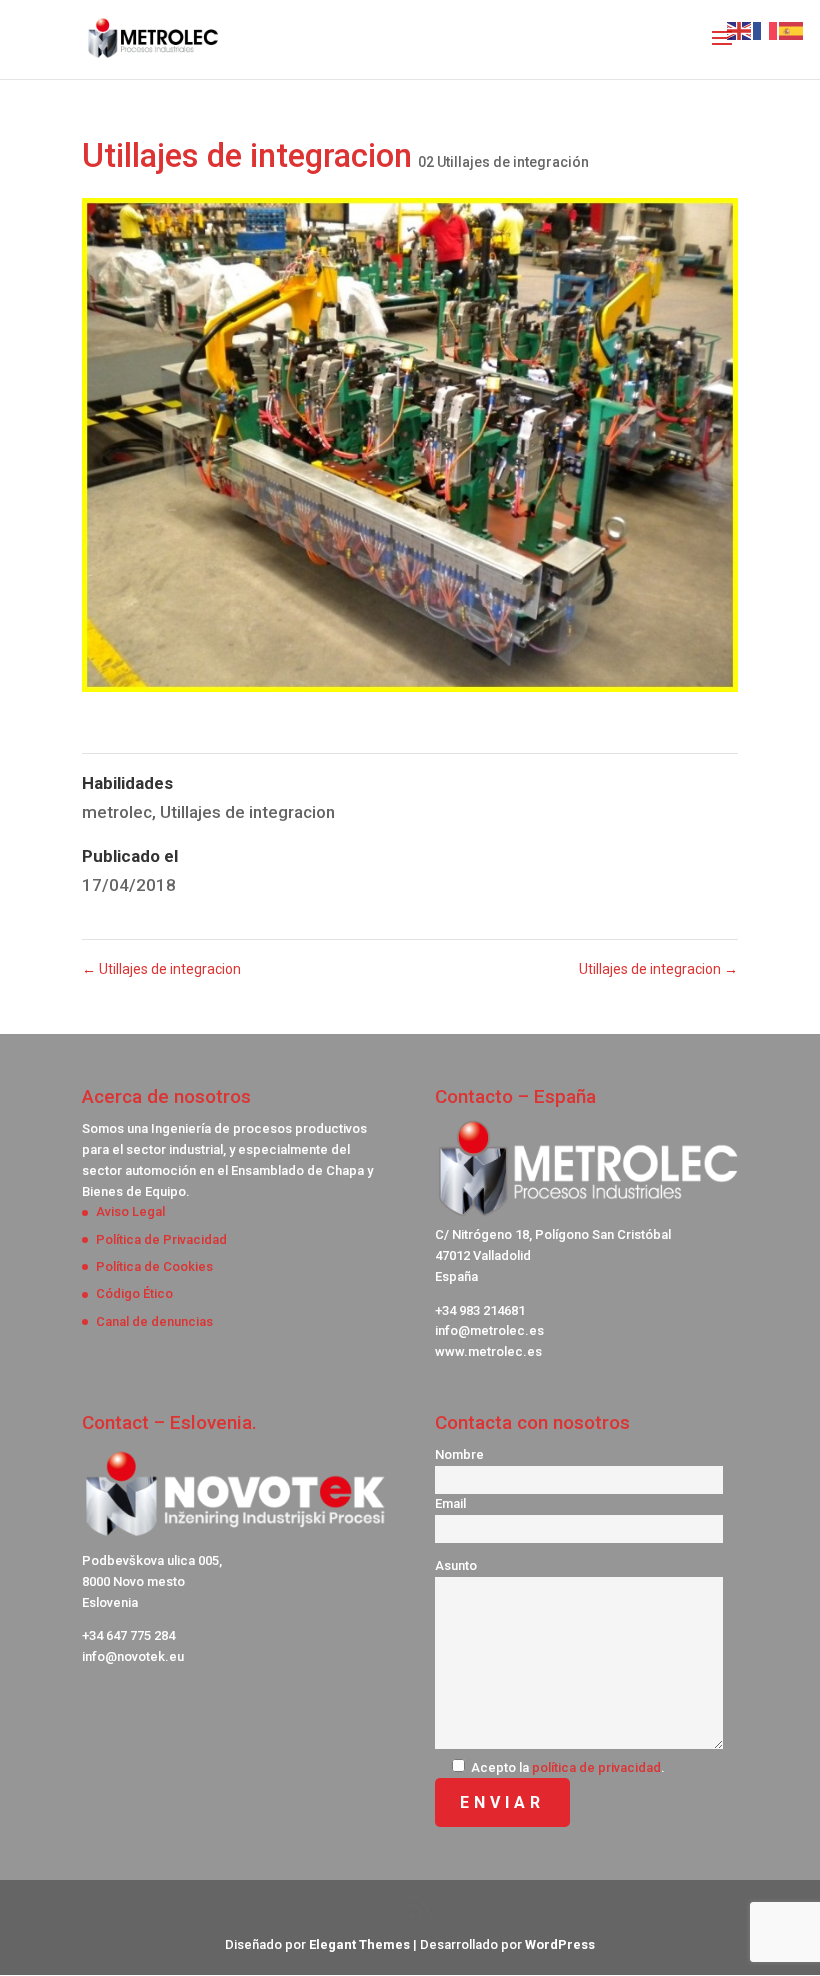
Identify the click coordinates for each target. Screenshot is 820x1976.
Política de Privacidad (161, 1239)
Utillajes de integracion (247, 812)
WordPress (560, 1944)
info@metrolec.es (489, 1330)
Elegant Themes (359, 1944)
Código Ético (134, 1293)
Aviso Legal (130, 1211)
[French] (766, 29)
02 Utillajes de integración (503, 162)
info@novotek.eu (133, 1656)
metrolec (117, 812)
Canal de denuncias (154, 1321)
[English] (740, 29)
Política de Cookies (154, 1266)
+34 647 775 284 (128, 1635)
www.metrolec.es (488, 1351)
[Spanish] (792, 29)
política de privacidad (596, 1767)
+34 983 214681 (480, 1310)
